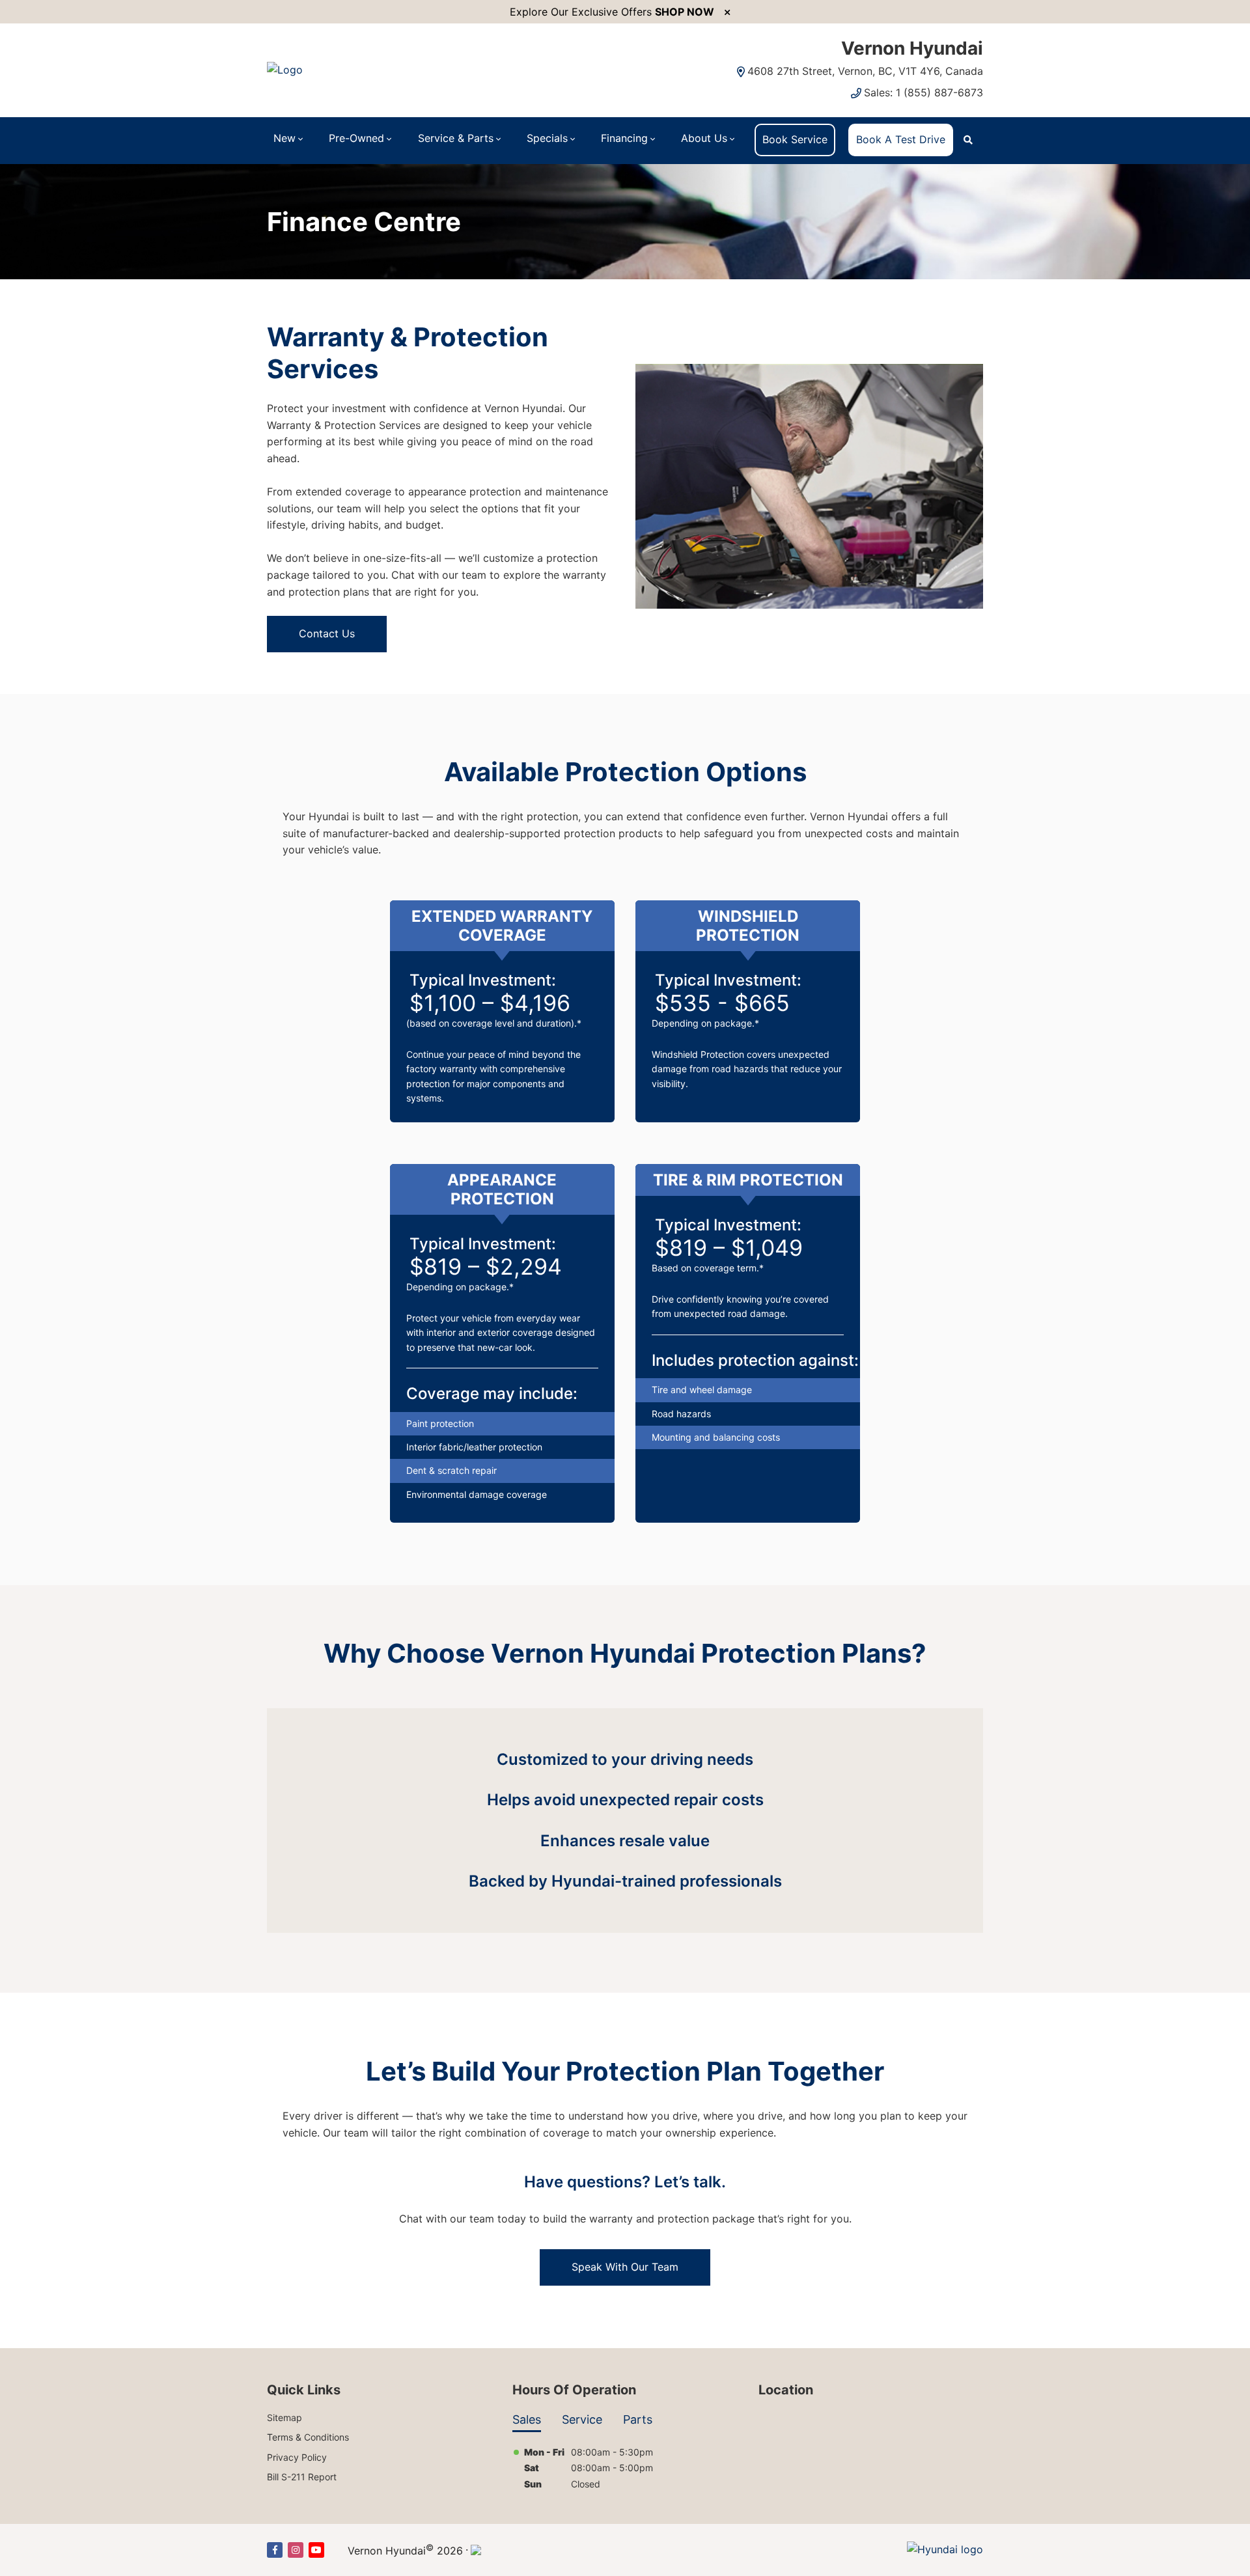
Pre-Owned (356, 138)
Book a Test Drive (901, 139)
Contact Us (327, 633)
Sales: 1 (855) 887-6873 (924, 92)
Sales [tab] (527, 2419)
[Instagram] (296, 2550)
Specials (547, 138)
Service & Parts (456, 138)
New (285, 138)
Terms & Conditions (308, 2437)
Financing (624, 138)
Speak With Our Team (625, 2267)
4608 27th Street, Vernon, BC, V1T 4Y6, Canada (865, 71)
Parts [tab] (638, 2419)
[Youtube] (316, 2550)
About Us (704, 138)
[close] (727, 12)
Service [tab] (582, 2419)
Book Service (795, 139)
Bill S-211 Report (302, 2477)
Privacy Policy (297, 2457)
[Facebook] (275, 2550)
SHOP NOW (685, 12)
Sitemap (285, 2417)
